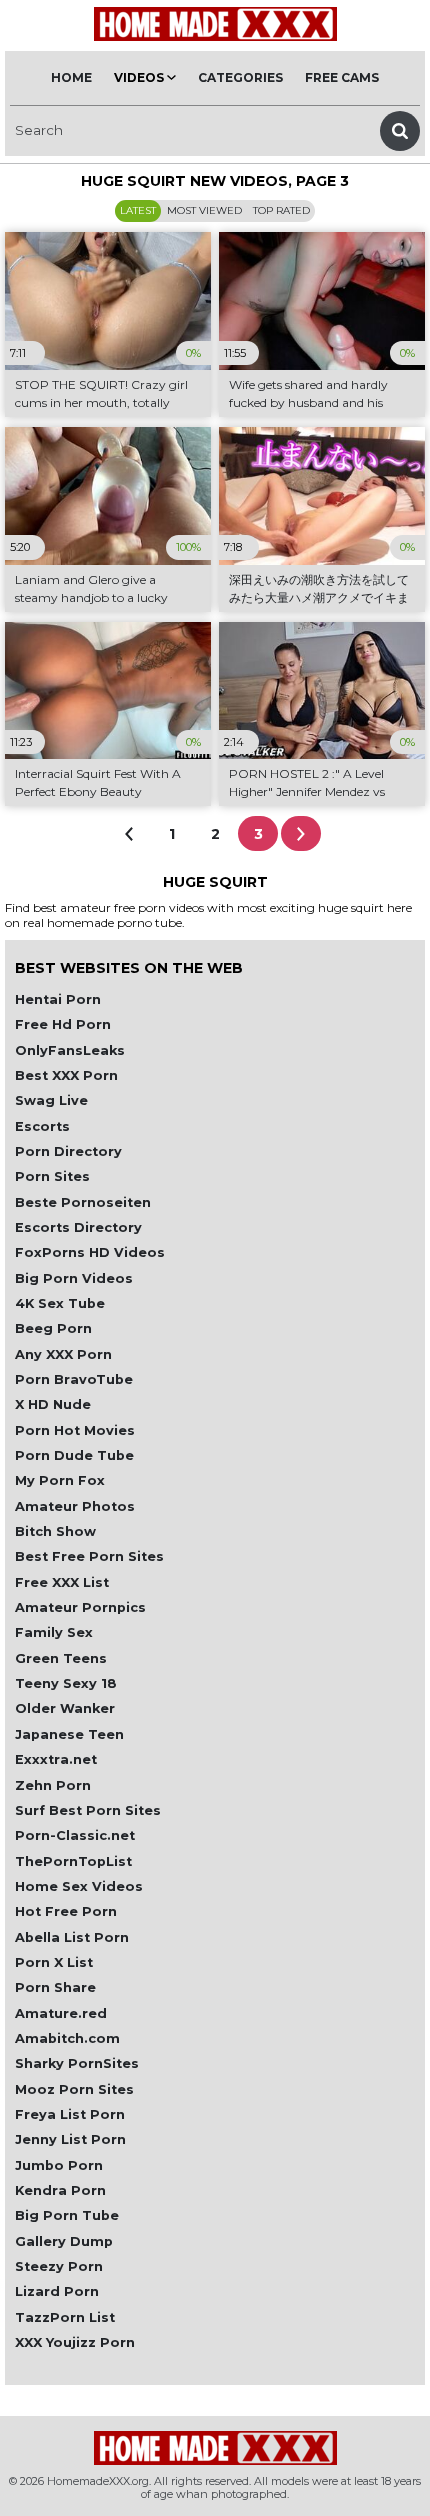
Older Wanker (65, 1708)
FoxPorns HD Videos (90, 1252)
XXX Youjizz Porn (75, 2342)
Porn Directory (68, 1151)
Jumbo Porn (59, 2165)
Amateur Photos (75, 1506)
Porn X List (54, 1962)
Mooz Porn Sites (74, 2089)
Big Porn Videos (74, 1278)
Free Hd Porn (63, 1024)
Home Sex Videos (79, 1886)
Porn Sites (52, 1176)
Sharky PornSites (77, 2063)
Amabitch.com (67, 2038)
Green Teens (61, 1658)
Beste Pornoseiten (83, 1202)
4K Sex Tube (60, 1303)
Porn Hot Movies (75, 1430)
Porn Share (55, 1987)
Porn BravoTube (74, 1379)
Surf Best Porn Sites (88, 1810)
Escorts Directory (78, 1227)
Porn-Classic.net (75, 1835)
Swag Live (51, 1100)
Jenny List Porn (70, 2139)
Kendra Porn (60, 2190)
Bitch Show (55, 1531)
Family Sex (54, 1632)
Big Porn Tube (67, 2215)
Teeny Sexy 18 (66, 1683)
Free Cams (342, 77)
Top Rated (281, 210)
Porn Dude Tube (74, 1455)
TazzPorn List (65, 2317)
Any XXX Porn (63, 1354)
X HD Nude (53, 1404)
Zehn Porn (53, 1785)
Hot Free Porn (66, 1911)
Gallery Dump (64, 2241)
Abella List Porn (72, 1937)
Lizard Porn (57, 2291)
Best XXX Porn (66, 1075)
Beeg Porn (53, 1328)
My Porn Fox (60, 1480)
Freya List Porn (70, 2114)
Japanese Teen (69, 1734)
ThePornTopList (73, 1861)
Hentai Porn (58, 999)
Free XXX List (62, 1582)
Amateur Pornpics (80, 1607)
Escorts (42, 1126)
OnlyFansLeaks (70, 1050)
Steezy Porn (59, 2266)
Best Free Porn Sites (89, 1556)
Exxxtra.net (56, 1759)
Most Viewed (204, 210)
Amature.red (61, 2013)
